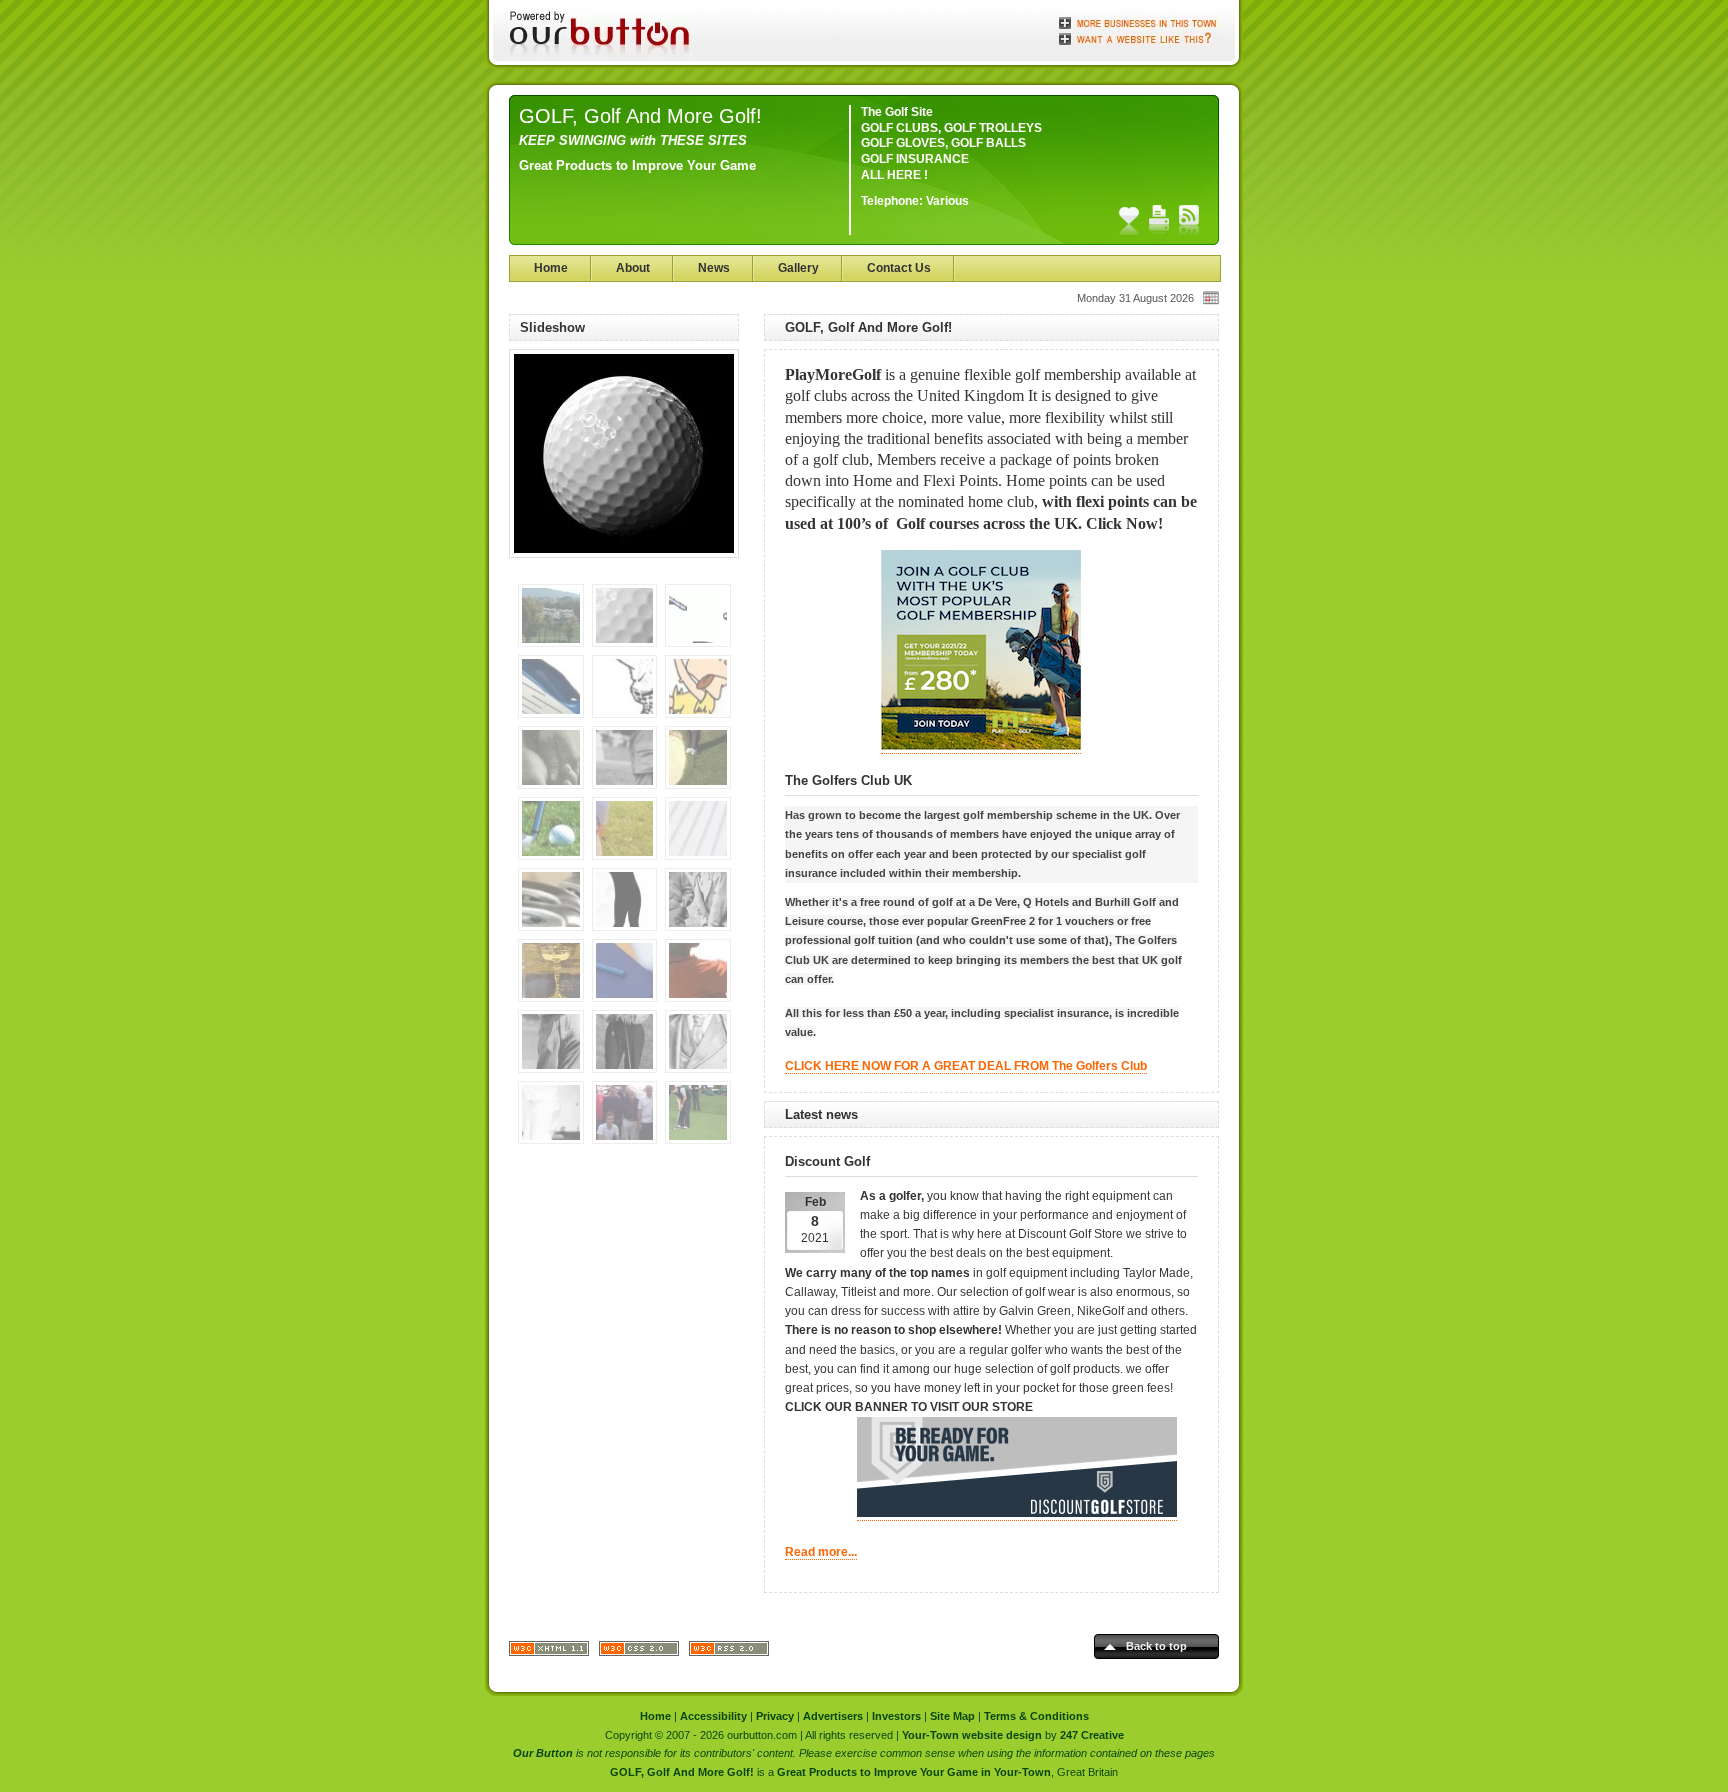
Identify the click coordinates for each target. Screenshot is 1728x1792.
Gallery (798, 268)
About (633, 268)
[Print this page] (1159, 220)
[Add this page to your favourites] (1129, 220)
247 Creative (1092, 1735)
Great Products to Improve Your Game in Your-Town (914, 1772)
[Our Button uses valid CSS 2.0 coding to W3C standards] (639, 1652)
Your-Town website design (972, 1735)
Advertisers (833, 1716)
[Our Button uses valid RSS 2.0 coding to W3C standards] (729, 1652)
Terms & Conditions (1036, 1716)
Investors (896, 1716)
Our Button (543, 1753)
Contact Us (899, 268)
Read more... (821, 1552)
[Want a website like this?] (1139, 37)
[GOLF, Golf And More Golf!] (624, 564)
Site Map (952, 1716)
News (714, 268)
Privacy (775, 1716)
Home (551, 268)
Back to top (1156, 1646)
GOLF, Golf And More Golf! (640, 116)
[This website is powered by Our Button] (601, 35)
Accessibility (713, 1716)
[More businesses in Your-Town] (1139, 23)
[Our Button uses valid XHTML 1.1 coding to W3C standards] (549, 1652)
